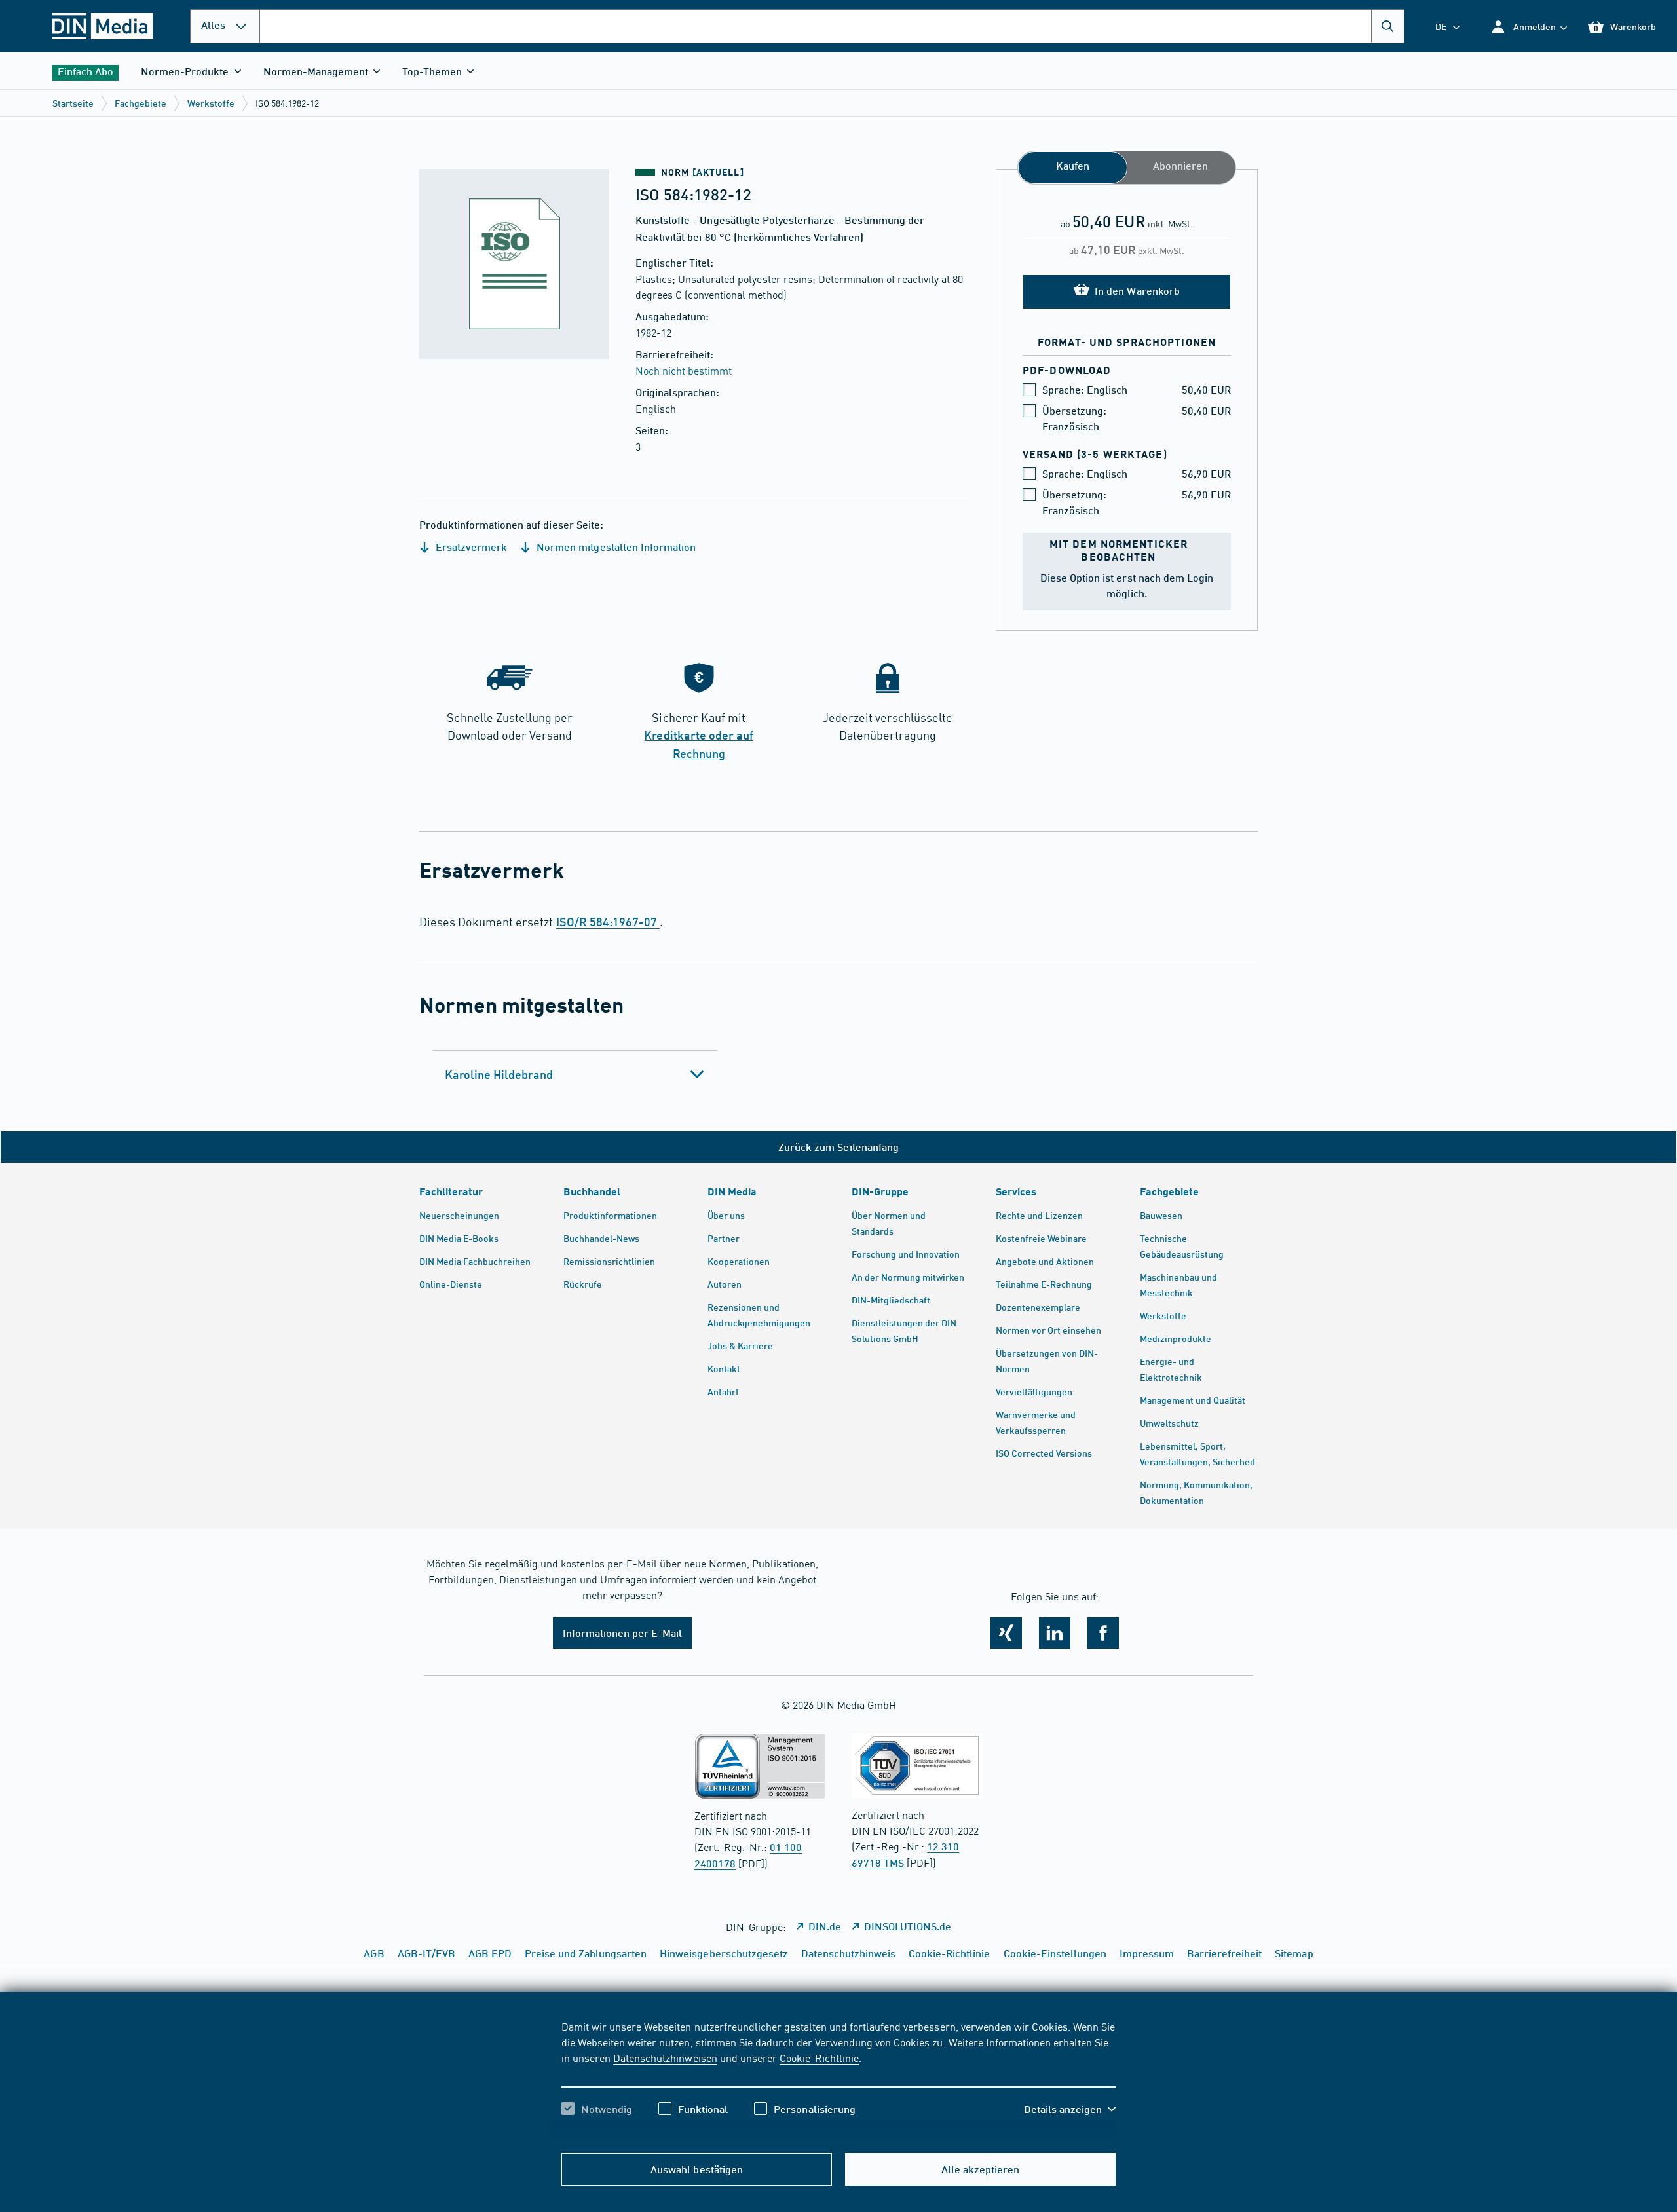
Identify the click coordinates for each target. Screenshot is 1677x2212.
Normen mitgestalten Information (615, 547)
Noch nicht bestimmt (684, 370)
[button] (1529, 27)
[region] (838, 2079)
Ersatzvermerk (470, 547)
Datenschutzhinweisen (665, 2057)
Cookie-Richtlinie (819, 2057)
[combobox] (832, 26)
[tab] (575, 1074)
